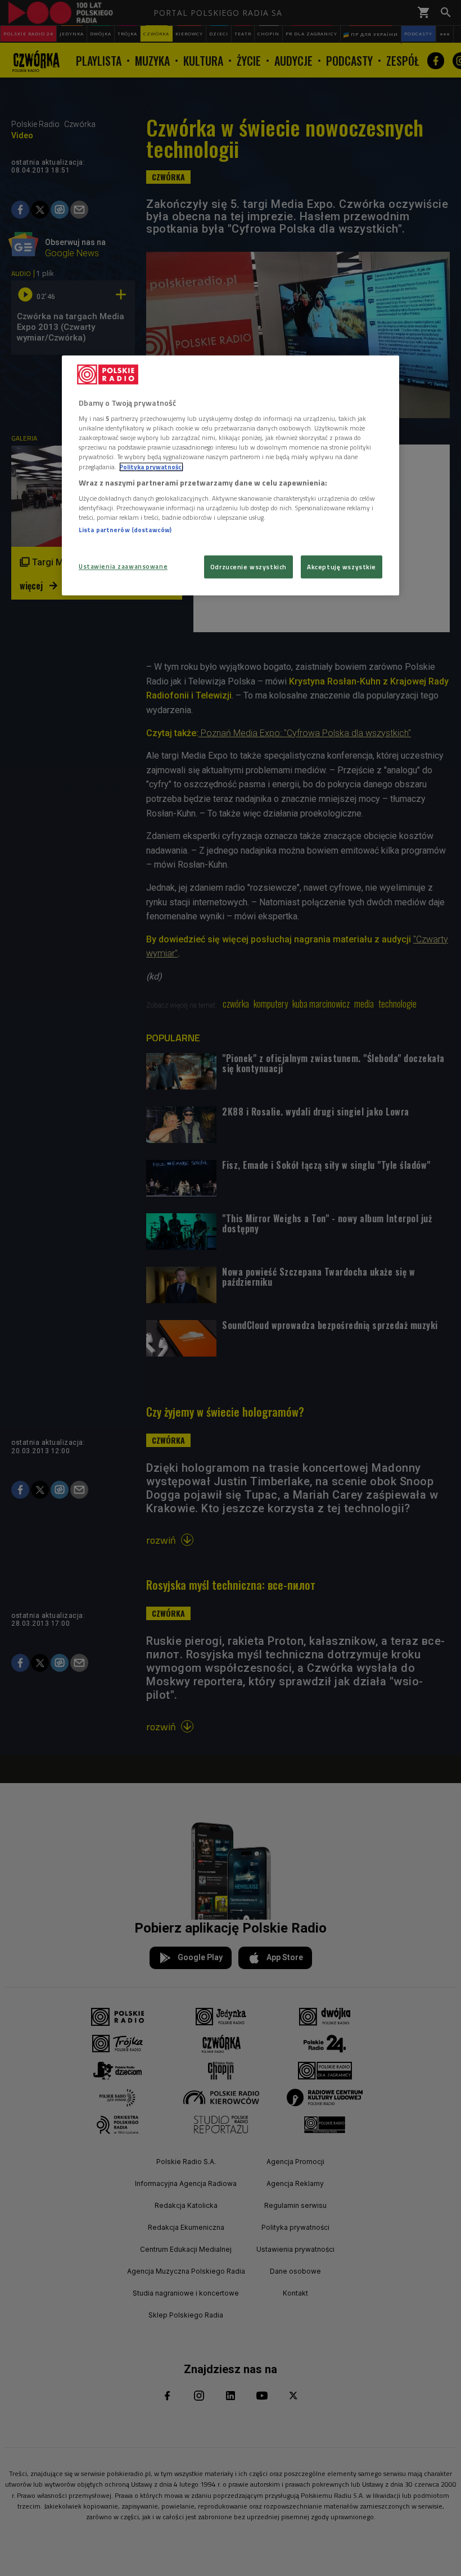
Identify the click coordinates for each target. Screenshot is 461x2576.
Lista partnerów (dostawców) (125, 530)
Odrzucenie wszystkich (248, 567)
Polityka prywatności (151, 467)
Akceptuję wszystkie (342, 567)
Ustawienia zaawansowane (123, 566)
